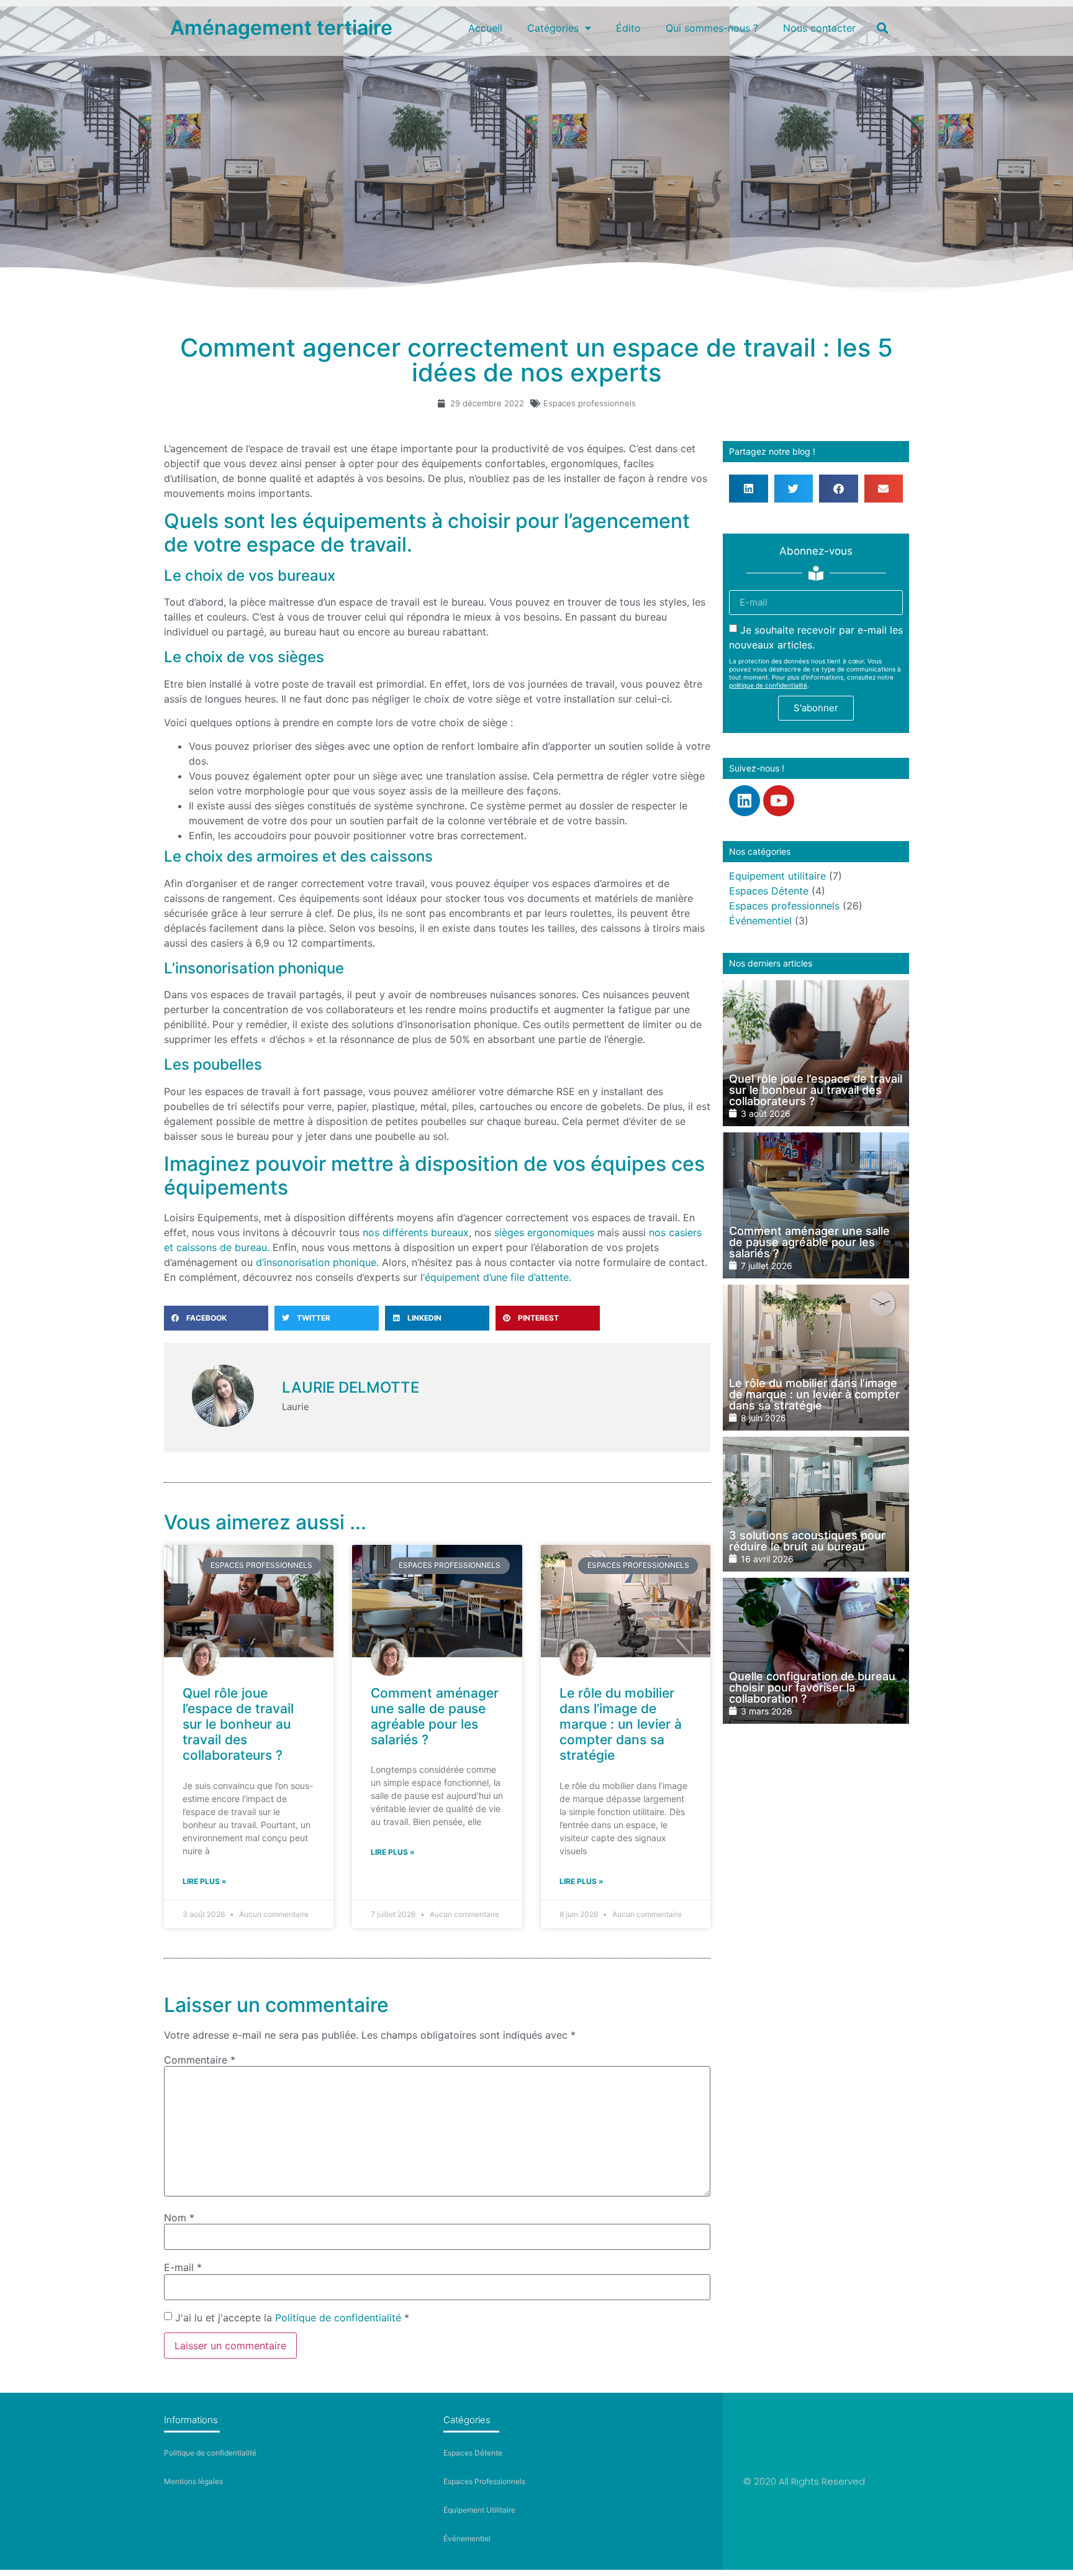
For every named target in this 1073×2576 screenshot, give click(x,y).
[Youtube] (779, 801)
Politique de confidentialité (338, 2318)
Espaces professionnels (590, 403)
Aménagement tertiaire (281, 28)
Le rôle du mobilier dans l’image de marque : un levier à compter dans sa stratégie (621, 1724)
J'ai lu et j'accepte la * (292, 2318)
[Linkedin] (745, 801)
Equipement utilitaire (777, 876)
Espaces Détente (769, 891)
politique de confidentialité (768, 685)
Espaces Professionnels (484, 2481)
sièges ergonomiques (546, 1232)
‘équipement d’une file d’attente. (499, 1277)
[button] (882, 28)
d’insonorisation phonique (316, 1262)
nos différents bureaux (416, 1232)
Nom (179, 2218)
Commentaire (200, 2060)
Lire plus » (205, 1881)
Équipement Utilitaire (479, 2510)
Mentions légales (193, 2481)
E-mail (183, 2267)
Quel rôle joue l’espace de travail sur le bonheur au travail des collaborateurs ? (238, 1724)
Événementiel (760, 921)
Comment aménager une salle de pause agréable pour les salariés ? (435, 1717)
